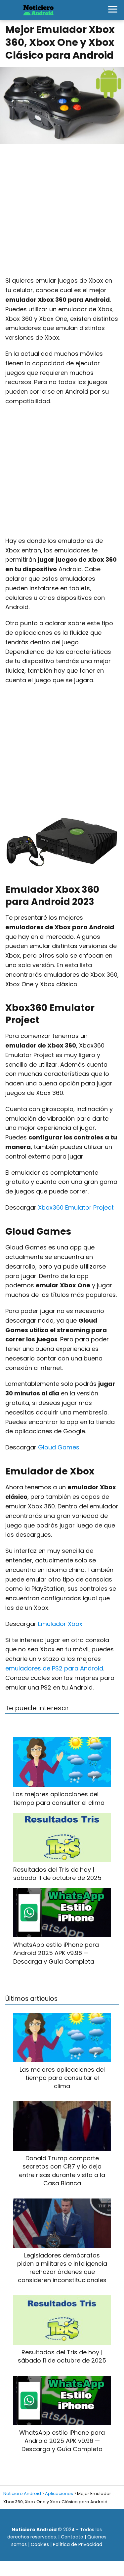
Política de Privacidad (78, 2544)
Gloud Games (59, 1447)
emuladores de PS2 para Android (54, 1668)
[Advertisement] (62, 213)
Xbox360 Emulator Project (76, 1207)
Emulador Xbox (60, 1624)
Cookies (40, 2544)
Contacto (72, 2537)
